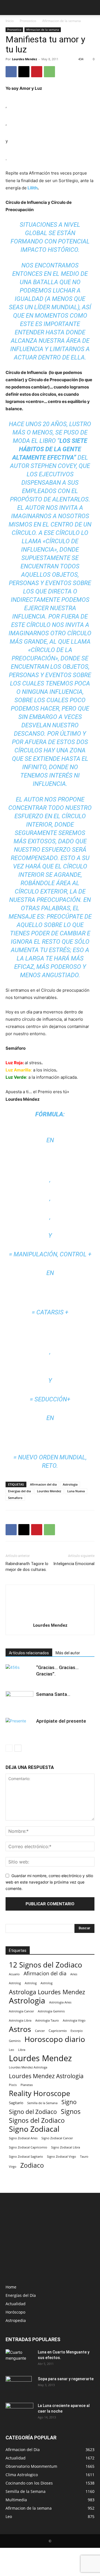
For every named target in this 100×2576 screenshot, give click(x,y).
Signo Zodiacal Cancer (57, 2138)
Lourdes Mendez (24, 59)
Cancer (40, 2031)
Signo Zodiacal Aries (23, 2138)
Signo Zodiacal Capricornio (28, 2147)
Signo (69, 2102)
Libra (22, 2050)
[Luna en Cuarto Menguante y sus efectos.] (19, 2359)
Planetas (27, 2085)
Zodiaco (32, 2165)
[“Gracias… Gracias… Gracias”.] (19, 1674)
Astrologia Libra (20, 2020)
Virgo (13, 2166)
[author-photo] (50, 1617)
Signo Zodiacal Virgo (62, 2156)
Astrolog (15, 1983)
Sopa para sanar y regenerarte (66, 2379)
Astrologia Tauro (47, 2020)
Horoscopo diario (55, 2039)
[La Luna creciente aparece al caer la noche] (19, 2413)
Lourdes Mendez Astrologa (28, 2067)
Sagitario (16, 2103)
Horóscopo (15, 2312)
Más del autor (68, 1653)
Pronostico (28, 21)
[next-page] (18, 1748)
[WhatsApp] (49, 72)
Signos (71, 2112)
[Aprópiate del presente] (19, 1727)
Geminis (15, 2041)
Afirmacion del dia (43, 1484)
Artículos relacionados (29, 1653)
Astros (20, 2029)
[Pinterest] (37, 72)
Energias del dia (19, 1491)
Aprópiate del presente (61, 1721)
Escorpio (77, 2031)
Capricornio (58, 2031)
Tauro (84, 2156)
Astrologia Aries (60, 2002)
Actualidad (16, 2304)
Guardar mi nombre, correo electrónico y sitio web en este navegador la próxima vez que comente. (49, 1882)
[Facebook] (11, 72)
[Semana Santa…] (19, 1702)
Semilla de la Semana (42, 2103)
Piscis (13, 2085)
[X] (24, 72)
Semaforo (15, 1498)
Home (11, 2287)
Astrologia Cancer (21, 2011)
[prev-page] (9, 1748)
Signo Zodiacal (34, 2129)
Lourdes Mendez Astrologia (46, 2076)
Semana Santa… (53, 1694)
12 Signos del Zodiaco (46, 1965)
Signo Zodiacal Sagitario (26, 2157)
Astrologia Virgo (74, 2020)
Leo (12, 2050)
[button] (9, 8)
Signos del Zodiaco (37, 2120)
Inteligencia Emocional (74, 1564)
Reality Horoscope (40, 2093)
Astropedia (16, 2320)
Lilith (32, 188)
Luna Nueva (76, 1491)
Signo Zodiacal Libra (66, 2147)
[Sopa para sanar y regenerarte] (19, 2386)
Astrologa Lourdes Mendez (47, 1992)
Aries (74, 1974)
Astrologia (70, 1484)
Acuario (14, 1974)
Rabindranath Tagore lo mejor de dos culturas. (27, 1567)
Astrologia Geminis (51, 2011)
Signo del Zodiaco (33, 2112)
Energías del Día (21, 2295)
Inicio (10, 21)
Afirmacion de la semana (62, 21)
